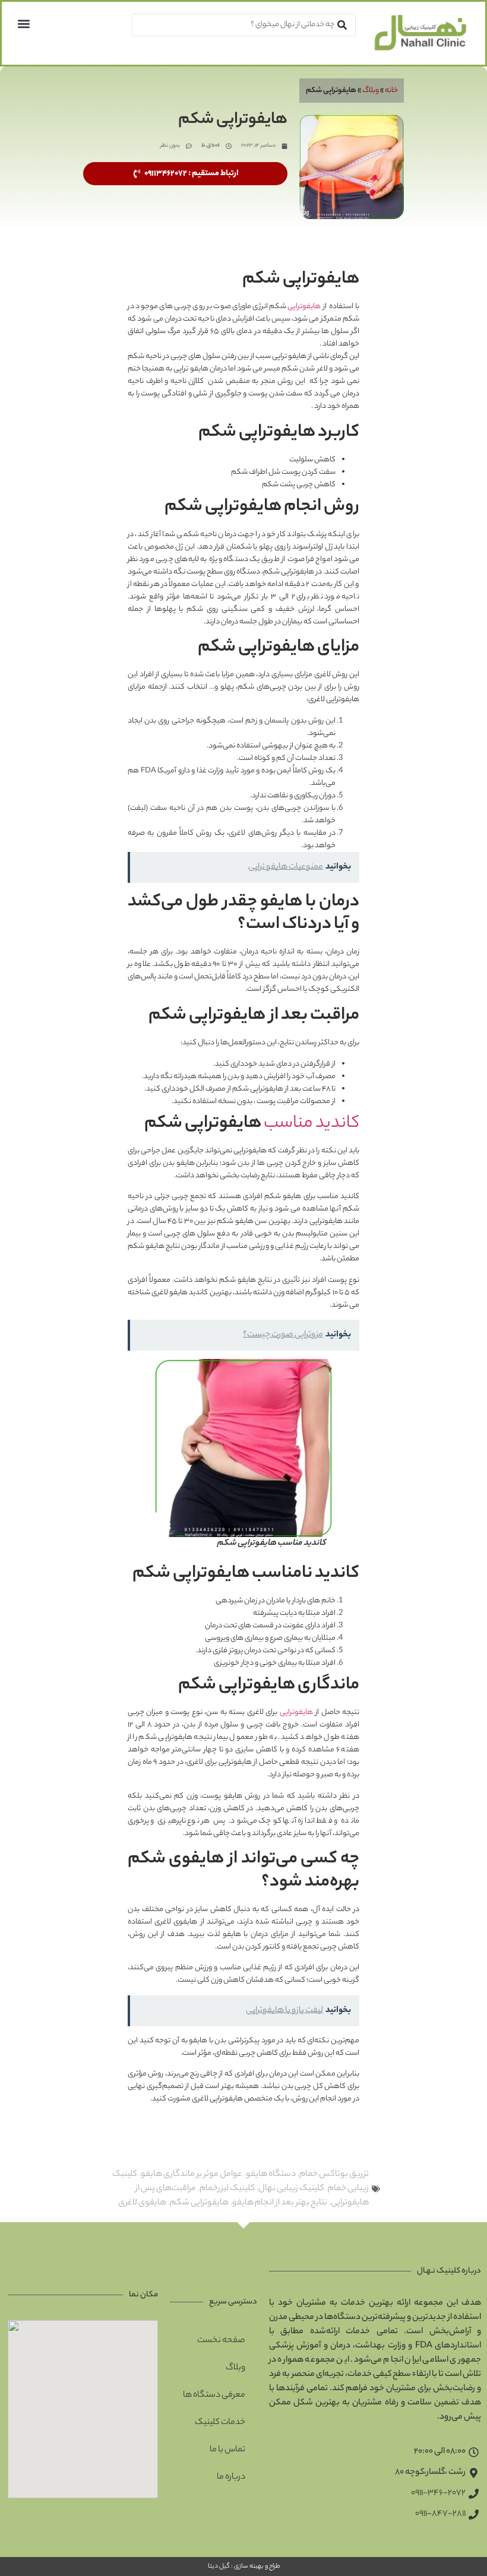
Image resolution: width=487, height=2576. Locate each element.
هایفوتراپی (304, 307)
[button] (23, 23)
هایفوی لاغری (142, 2203)
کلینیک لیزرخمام (227, 2189)
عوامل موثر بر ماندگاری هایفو (192, 2175)
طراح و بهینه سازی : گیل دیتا (243, 2567)
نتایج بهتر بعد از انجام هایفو (280, 2203)
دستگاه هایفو (271, 2175)
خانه (391, 91)
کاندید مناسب (312, 1124)
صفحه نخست (221, 2341)
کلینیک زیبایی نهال (291, 2189)
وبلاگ (371, 91)
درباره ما (231, 2477)
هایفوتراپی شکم (199, 2203)
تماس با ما (227, 2450)
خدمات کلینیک (220, 2423)
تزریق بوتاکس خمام (334, 2175)
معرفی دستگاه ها (214, 2396)
